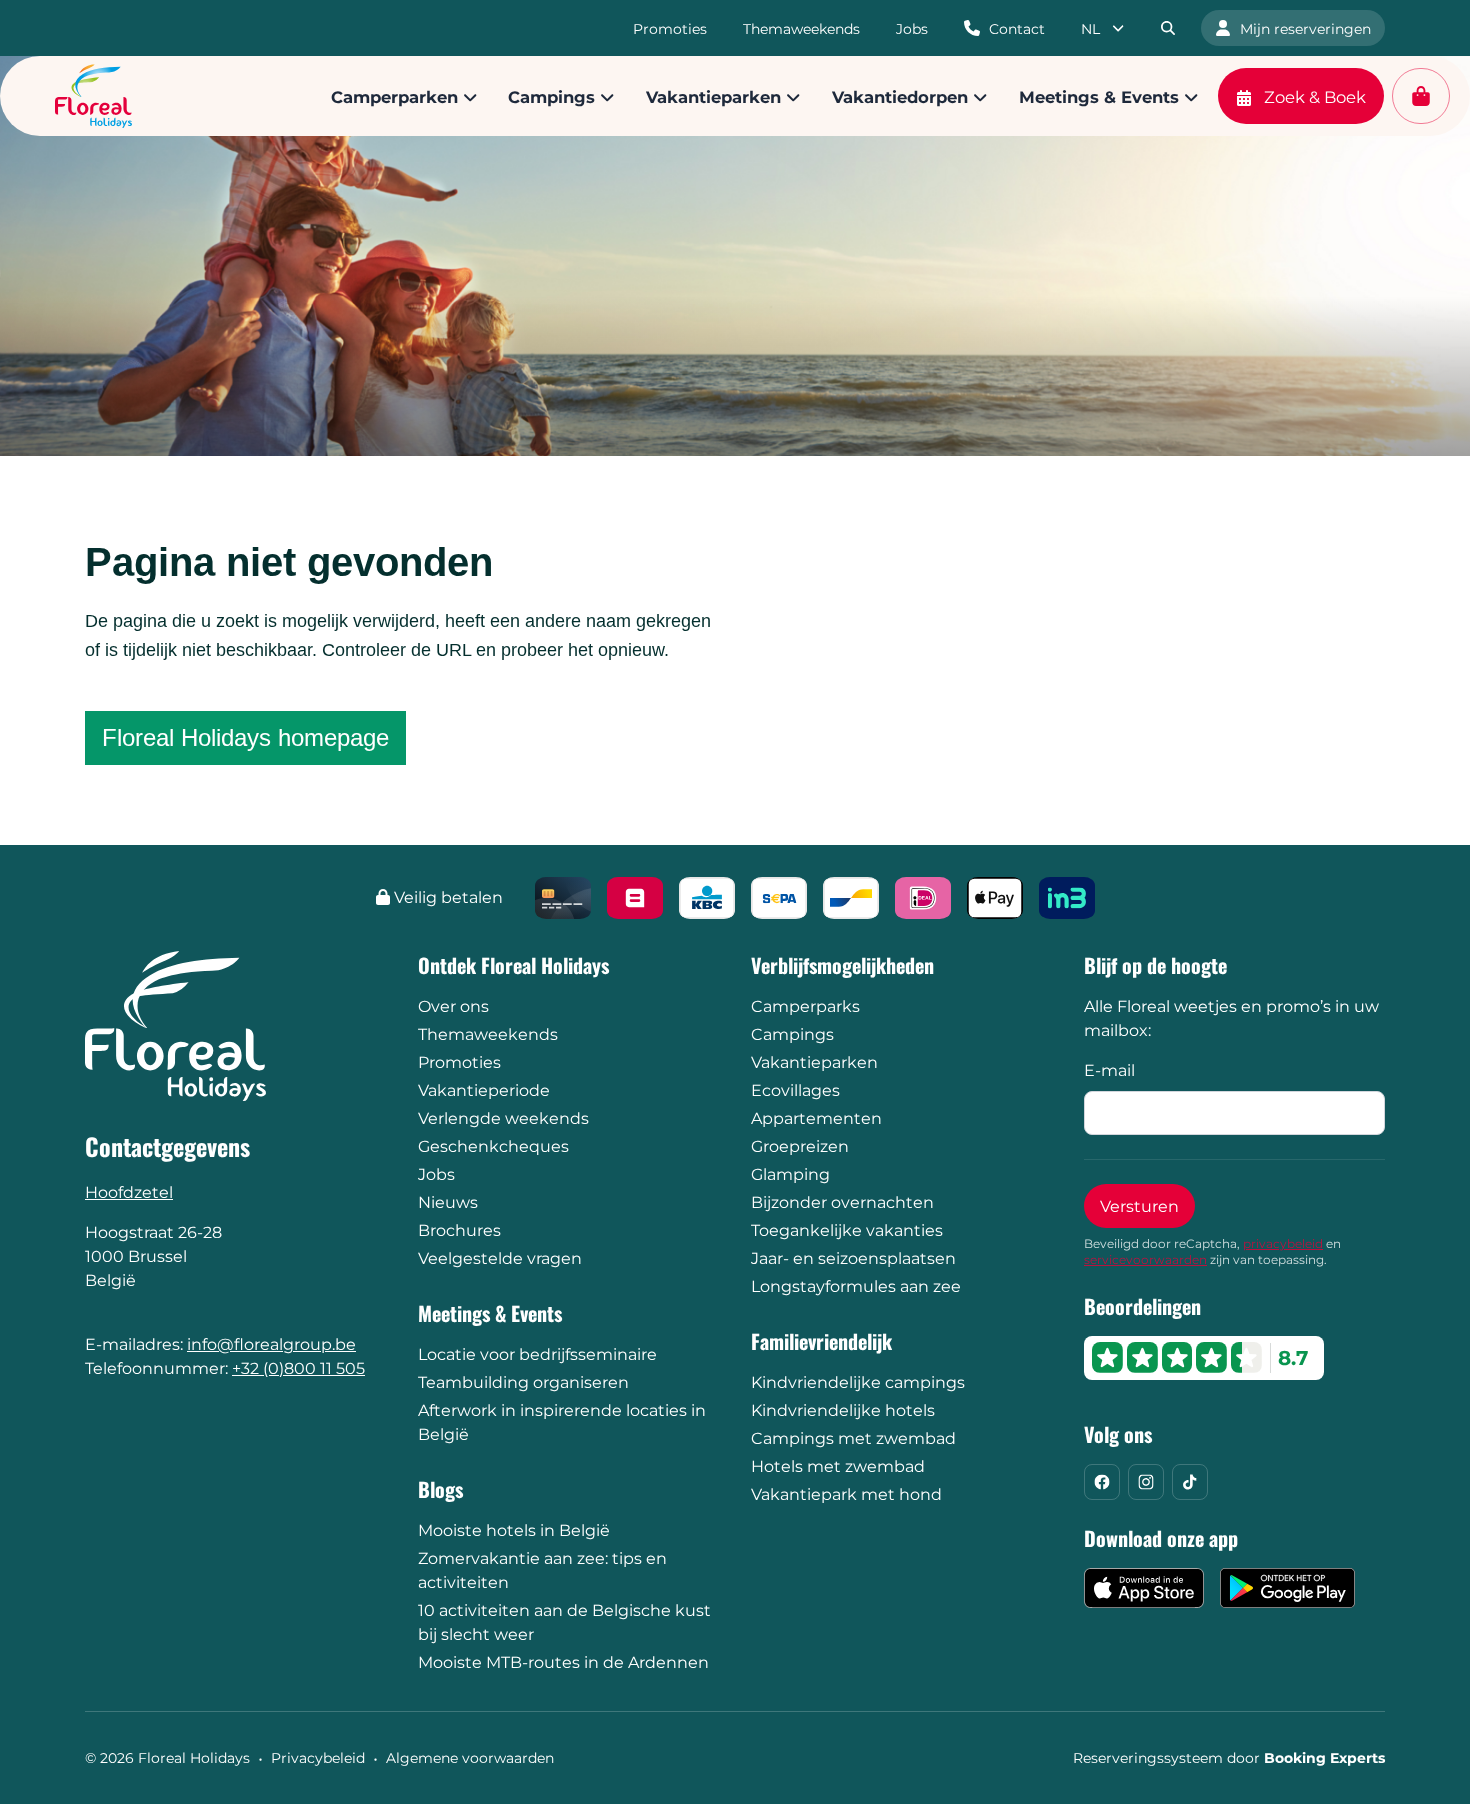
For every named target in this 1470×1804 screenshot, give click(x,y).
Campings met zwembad (853, 1438)
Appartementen (816, 1118)
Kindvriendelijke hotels (843, 1410)
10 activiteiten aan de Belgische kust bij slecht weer (564, 1622)
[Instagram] (1146, 1482)
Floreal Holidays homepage (245, 737)
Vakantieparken (814, 1062)
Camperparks (805, 1006)
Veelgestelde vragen (500, 1258)
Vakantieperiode (484, 1090)
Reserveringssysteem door (1229, 1758)
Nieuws (448, 1202)
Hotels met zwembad (838, 1466)
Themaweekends (488, 1034)
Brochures (459, 1230)
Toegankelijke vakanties (847, 1230)
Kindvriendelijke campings (858, 1382)
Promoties (459, 1062)
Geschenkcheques (493, 1146)
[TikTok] (1190, 1482)
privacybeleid (1283, 1243)
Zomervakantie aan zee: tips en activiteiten (542, 1570)
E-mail (1109, 1070)
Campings (792, 1034)
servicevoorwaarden (1145, 1259)
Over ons (453, 1006)
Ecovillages (795, 1090)
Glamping (790, 1174)
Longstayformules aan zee (856, 1286)
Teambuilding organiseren (523, 1382)
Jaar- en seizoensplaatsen (853, 1258)
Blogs (440, 1489)
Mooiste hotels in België (514, 1530)
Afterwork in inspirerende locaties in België (562, 1422)
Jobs (436, 1174)
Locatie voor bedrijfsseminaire (537, 1354)
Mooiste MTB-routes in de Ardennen (563, 1662)
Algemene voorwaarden (470, 1758)
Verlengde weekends (503, 1118)
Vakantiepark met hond (846, 1494)
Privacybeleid (318, 1758)
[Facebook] (1102, 1482)
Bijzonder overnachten (842, 1202)
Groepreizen (800, 1146)
